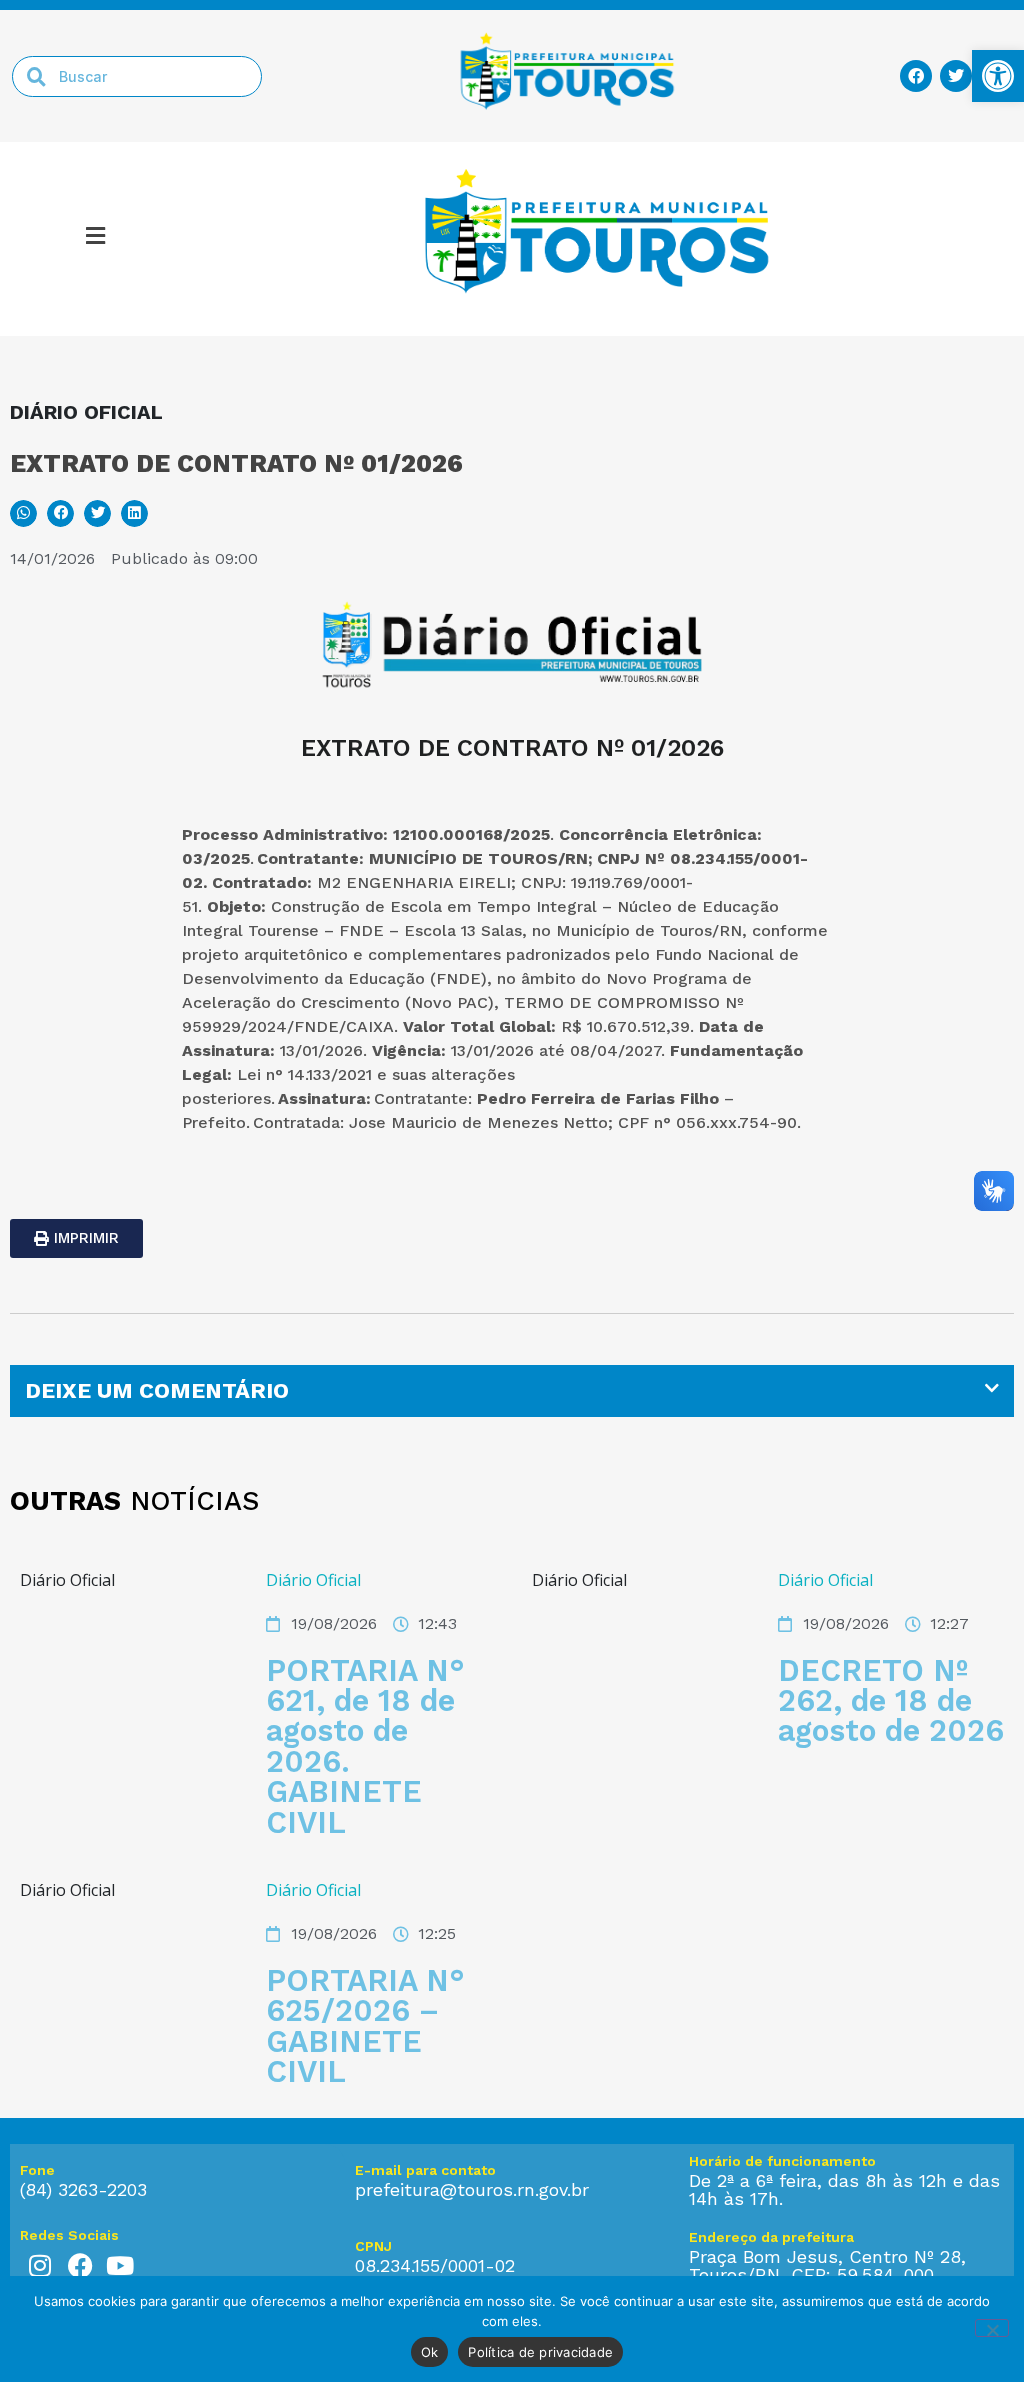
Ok (430, 2352)
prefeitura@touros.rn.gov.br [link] (472, 2189)
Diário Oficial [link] (313, 1580)
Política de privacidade (540, 2352)
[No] (992, 2328)
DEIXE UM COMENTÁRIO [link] (157, 1390)
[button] (23, 513)
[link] (998, 76)
